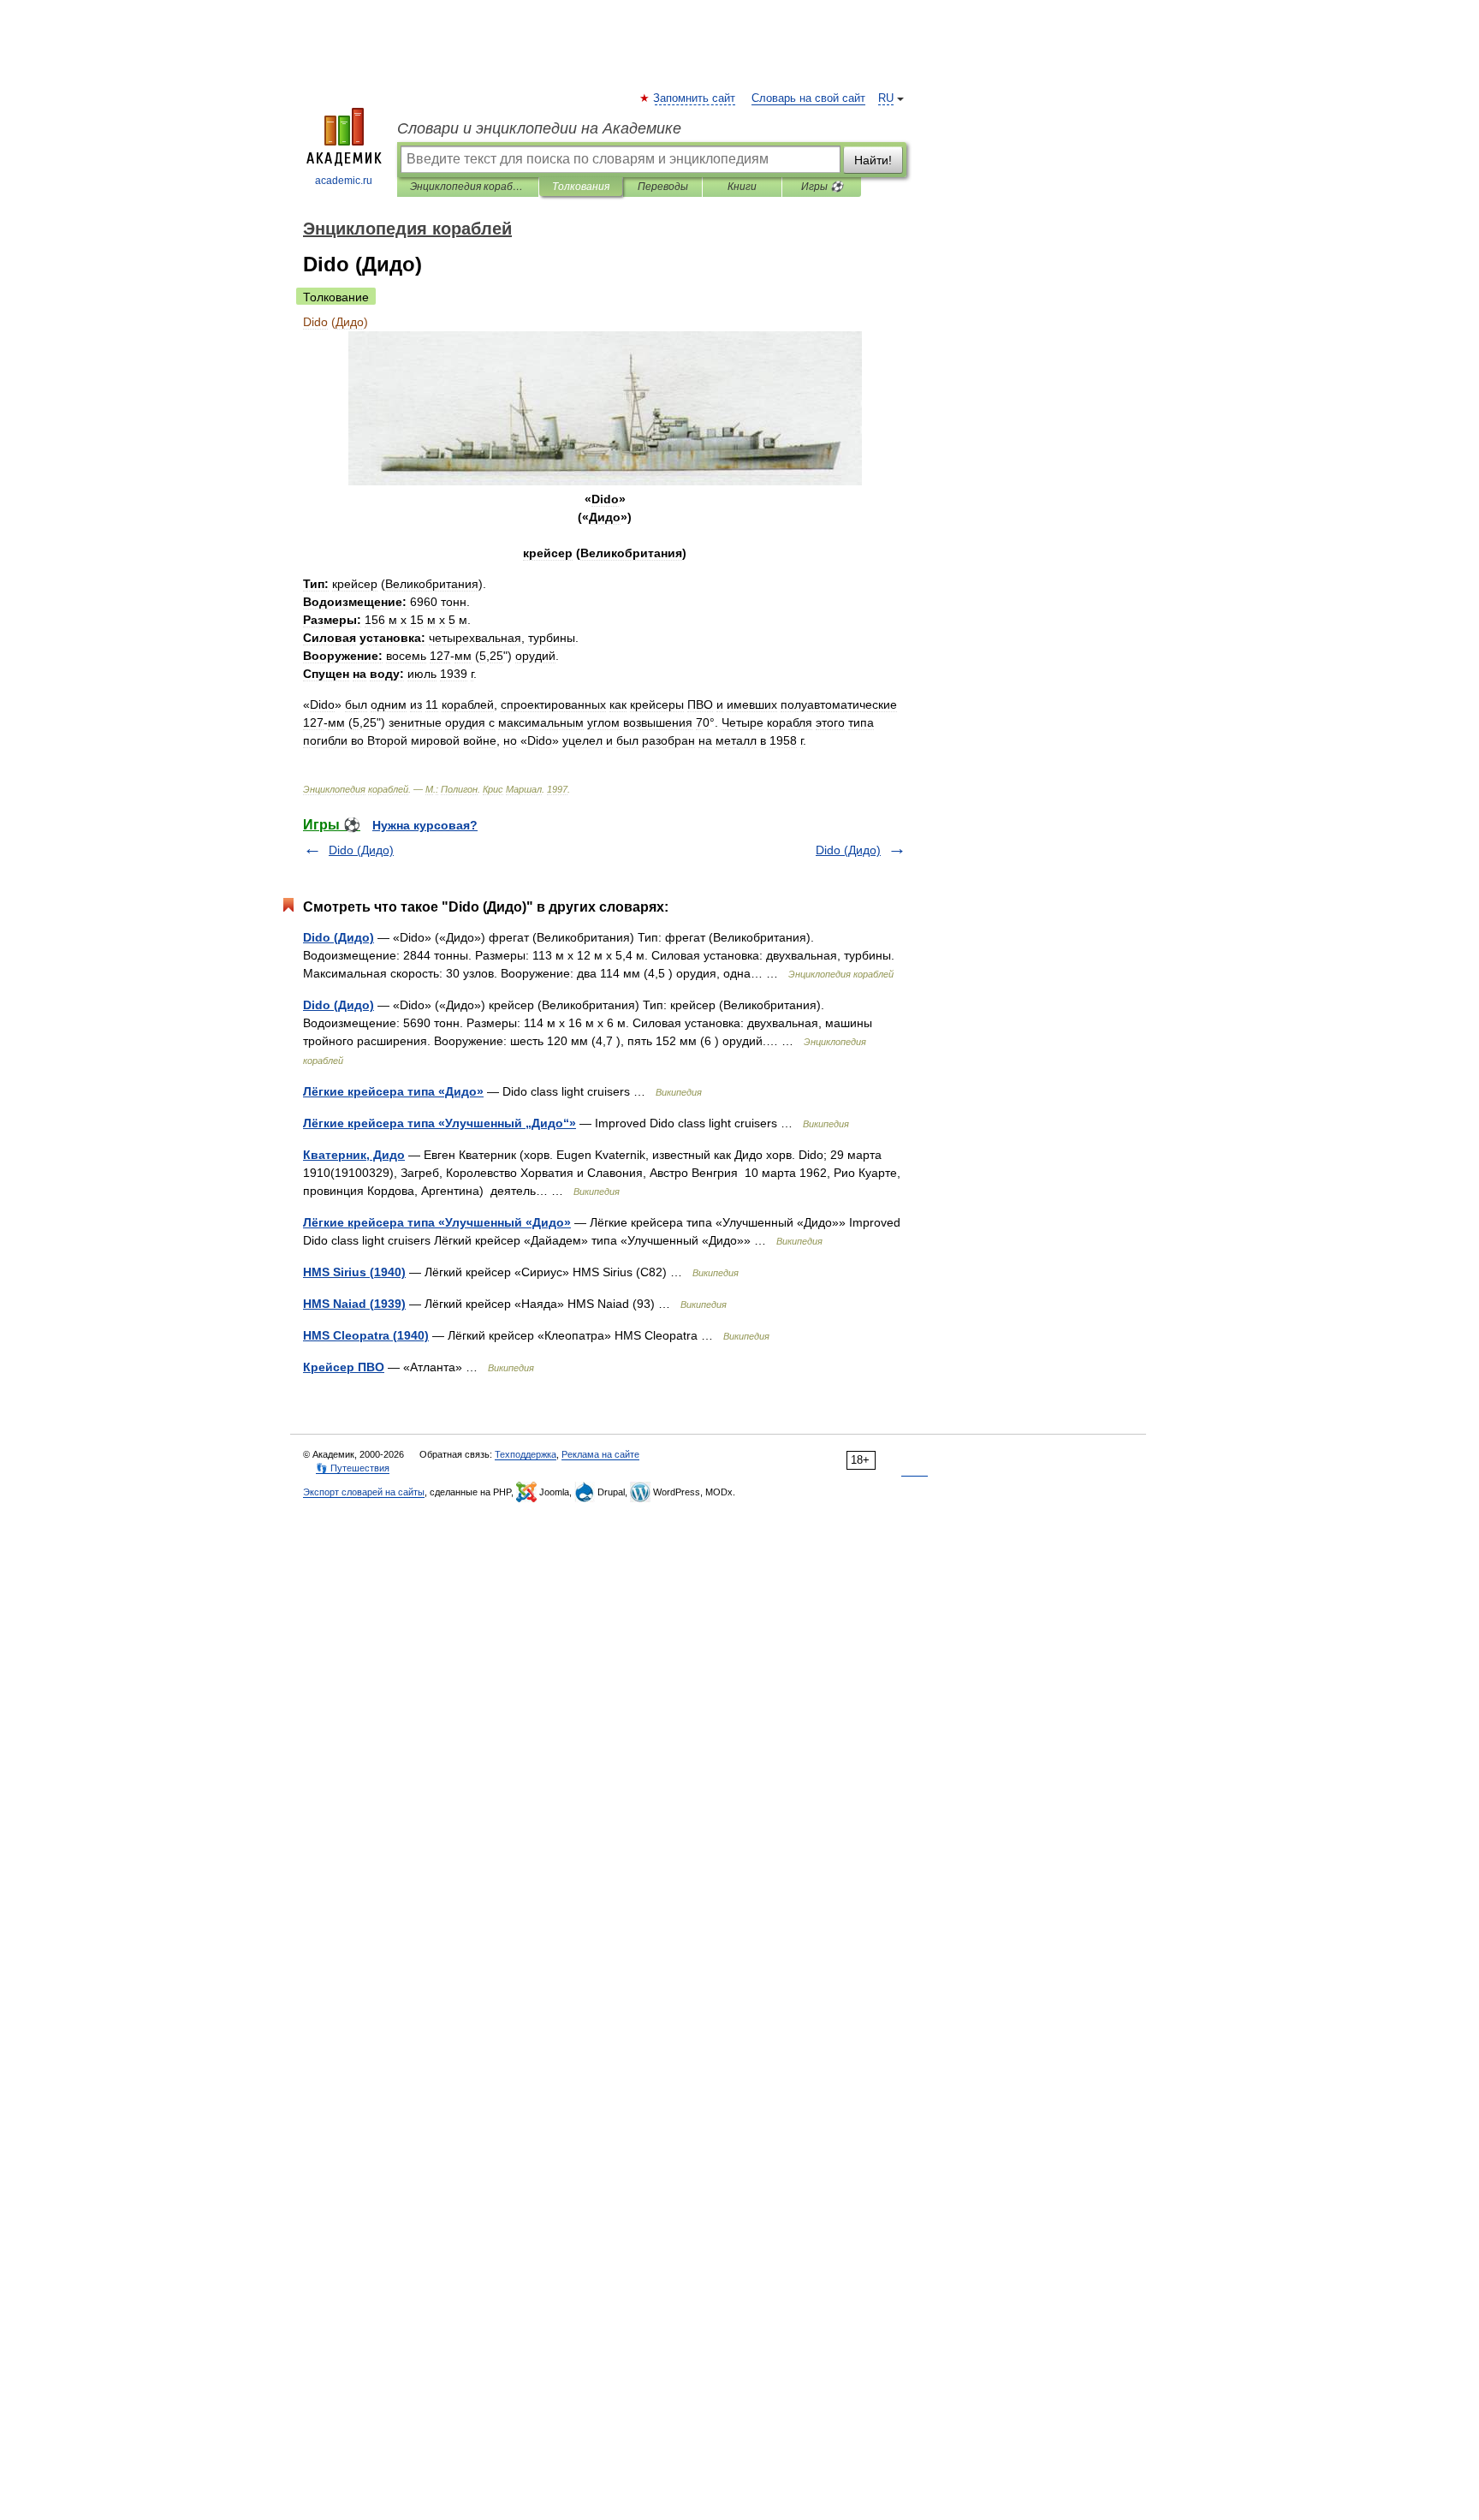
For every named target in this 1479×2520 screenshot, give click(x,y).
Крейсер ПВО (344, 1367)
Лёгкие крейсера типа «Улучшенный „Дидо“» (440, 1123)
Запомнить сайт (695, 98)
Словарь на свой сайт (808, 98)
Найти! (873, 160)
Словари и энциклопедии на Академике (539, 128)
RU (886, 98)
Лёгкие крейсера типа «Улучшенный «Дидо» (437, 1222)
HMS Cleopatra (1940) (366, 1335)
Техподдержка (526, 1454)
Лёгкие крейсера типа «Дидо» (393, 1091)
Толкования (581, 187)
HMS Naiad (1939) (354, 1304)
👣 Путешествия (353, 1468)
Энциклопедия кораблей (468, 187)
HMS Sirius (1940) (354, 1272)
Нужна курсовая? (425, 825)
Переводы (663, 187)
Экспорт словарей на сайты (364, 1492)
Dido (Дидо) (361, 850)
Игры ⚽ (822, 187)
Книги (742, 187)
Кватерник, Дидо (354, 1155)
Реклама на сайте (600, 1454)
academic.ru (344, 181)
